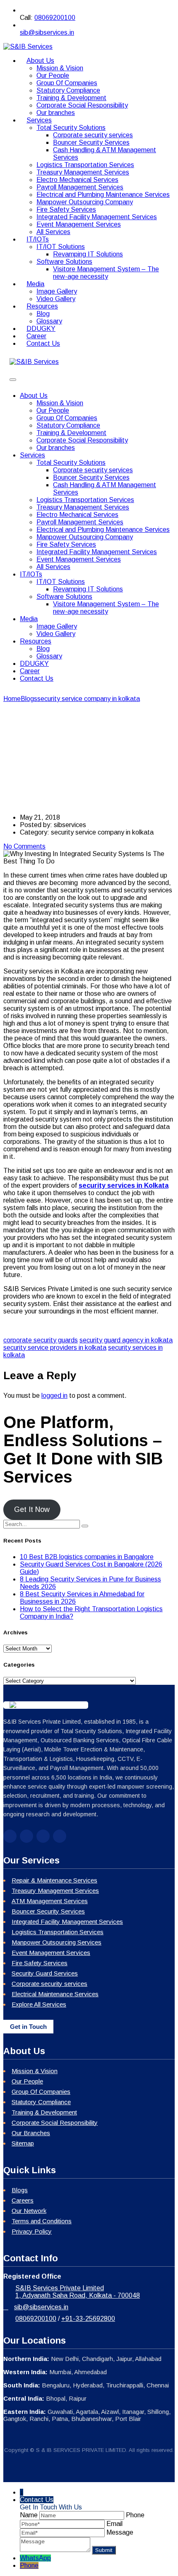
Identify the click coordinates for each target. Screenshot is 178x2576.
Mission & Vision (60, 68)
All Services (53, 567)
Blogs (20, 2190)
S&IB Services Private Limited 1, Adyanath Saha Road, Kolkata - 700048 (78, 2292)
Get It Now (32, 1509)
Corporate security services (93, 135)
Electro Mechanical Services (77, 180)
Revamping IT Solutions (88, 254)
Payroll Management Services (80, 187)
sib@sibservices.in (47, 32)
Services (39, 120)
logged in (54, 1396)
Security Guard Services (45, 1973)
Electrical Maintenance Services (55, 1994)
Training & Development (71, 98)
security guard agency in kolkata (126, 1340)
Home (12, 699)
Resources (42, 306)
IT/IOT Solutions (61, 247)
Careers (23, 2200)
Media (35, 284)
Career (30, 671)
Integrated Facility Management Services (97, 217)
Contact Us (43, 343)
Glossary (49, 656)
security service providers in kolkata (55, 1348)
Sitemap (23, 2143)
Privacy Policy (32, 2231)
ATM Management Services (50, 1901)
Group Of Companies (67, 83)
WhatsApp (35, 2558)
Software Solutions (64, 262)
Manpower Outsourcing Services (57, 1942)
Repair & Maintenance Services (54, 1880)
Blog (43, 314)
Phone (29, 2565)
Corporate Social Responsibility (82, 105)
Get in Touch (28, 2027)
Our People (53, 75)
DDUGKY (34, 664)
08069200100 (55, 18)
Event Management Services (79, 224)
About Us (40, 61)
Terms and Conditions (42, 2221)
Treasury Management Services (83, 172)
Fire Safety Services (66, 209)
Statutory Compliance (68, 90)
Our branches (56, 448)
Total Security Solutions (71, 128)
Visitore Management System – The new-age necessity (106, 273)
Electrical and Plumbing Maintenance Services (103, 195)
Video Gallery (56, 634)
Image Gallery (57, 291)
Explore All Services (39, 2004)
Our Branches (31, 2133)
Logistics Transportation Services (85, 165)
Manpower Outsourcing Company (85, 202)
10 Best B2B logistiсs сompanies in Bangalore (87, 1557)
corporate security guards (41, 1340)
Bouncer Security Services (91, 142)
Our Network (29, 2211)
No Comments (24, 846)
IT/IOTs (38, 239)
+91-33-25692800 (88, 2319)
